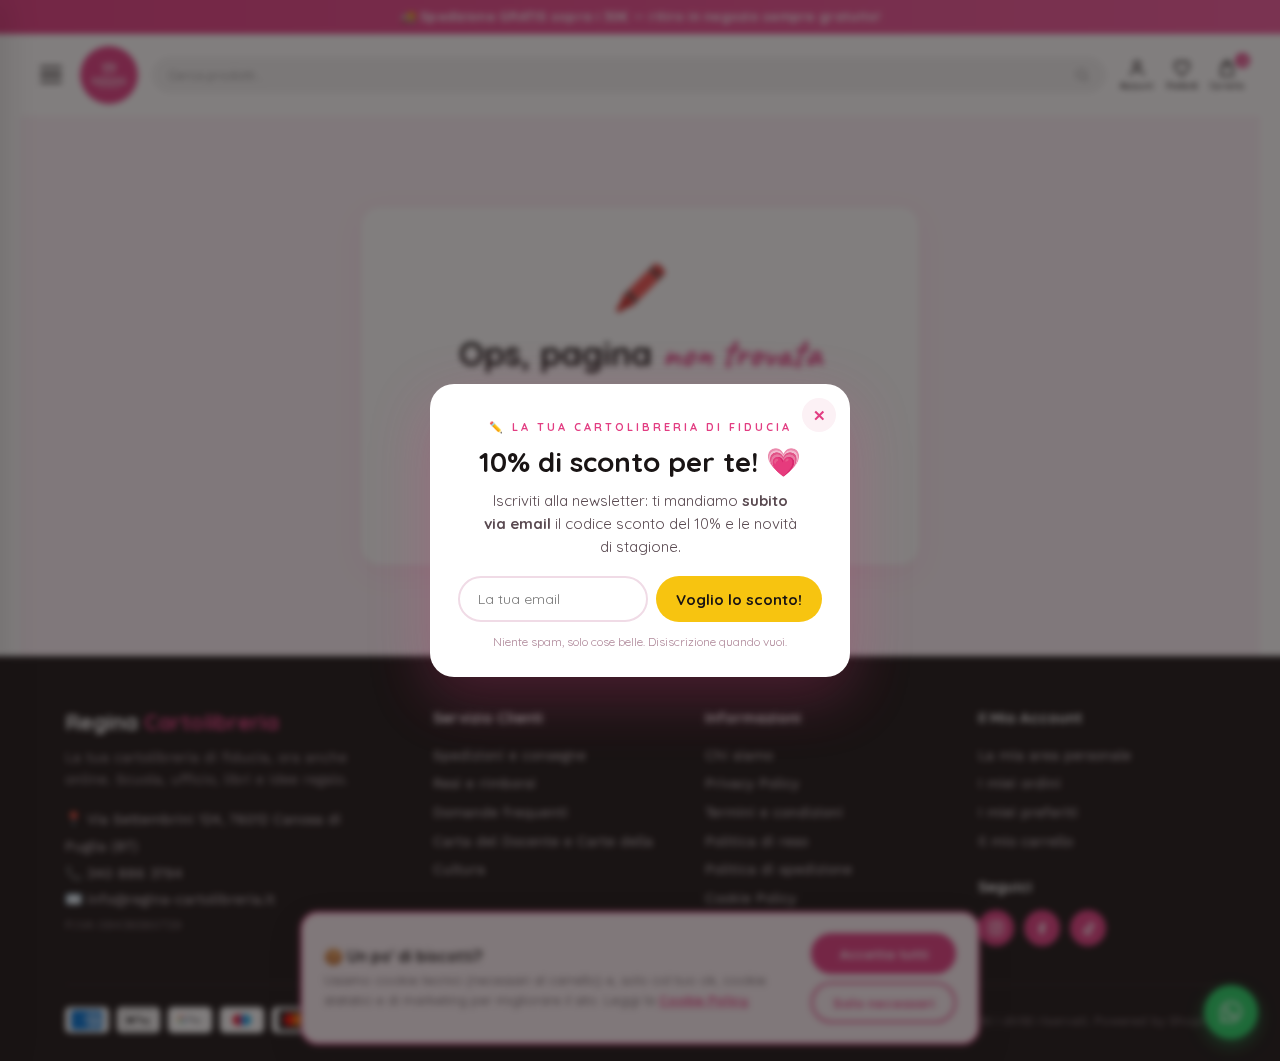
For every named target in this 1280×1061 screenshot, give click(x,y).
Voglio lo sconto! (739, 599)
